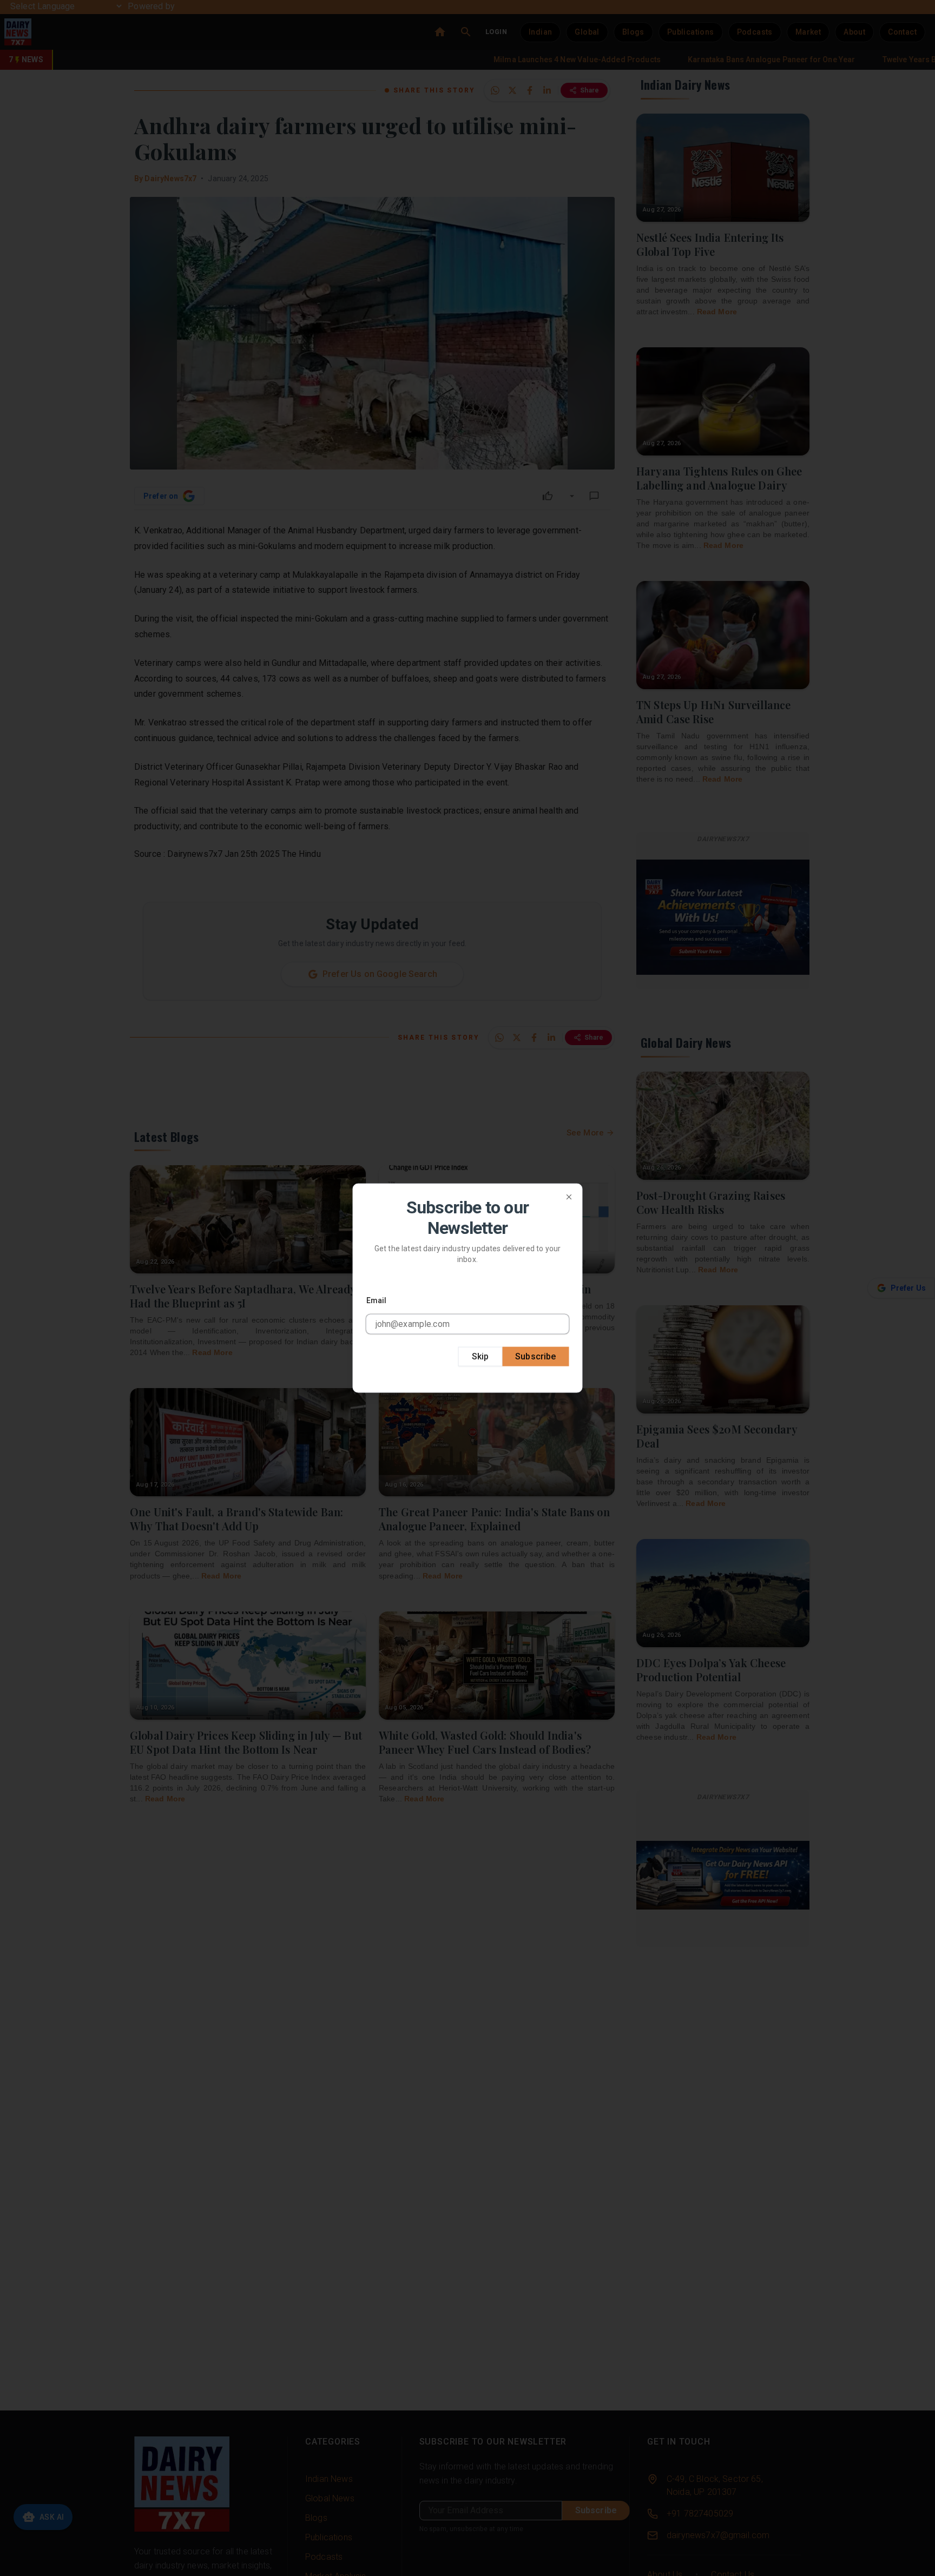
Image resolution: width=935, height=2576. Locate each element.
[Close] (569, 1197)
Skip (480, 1356)
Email (377, 1300)
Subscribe (535, 1356)
